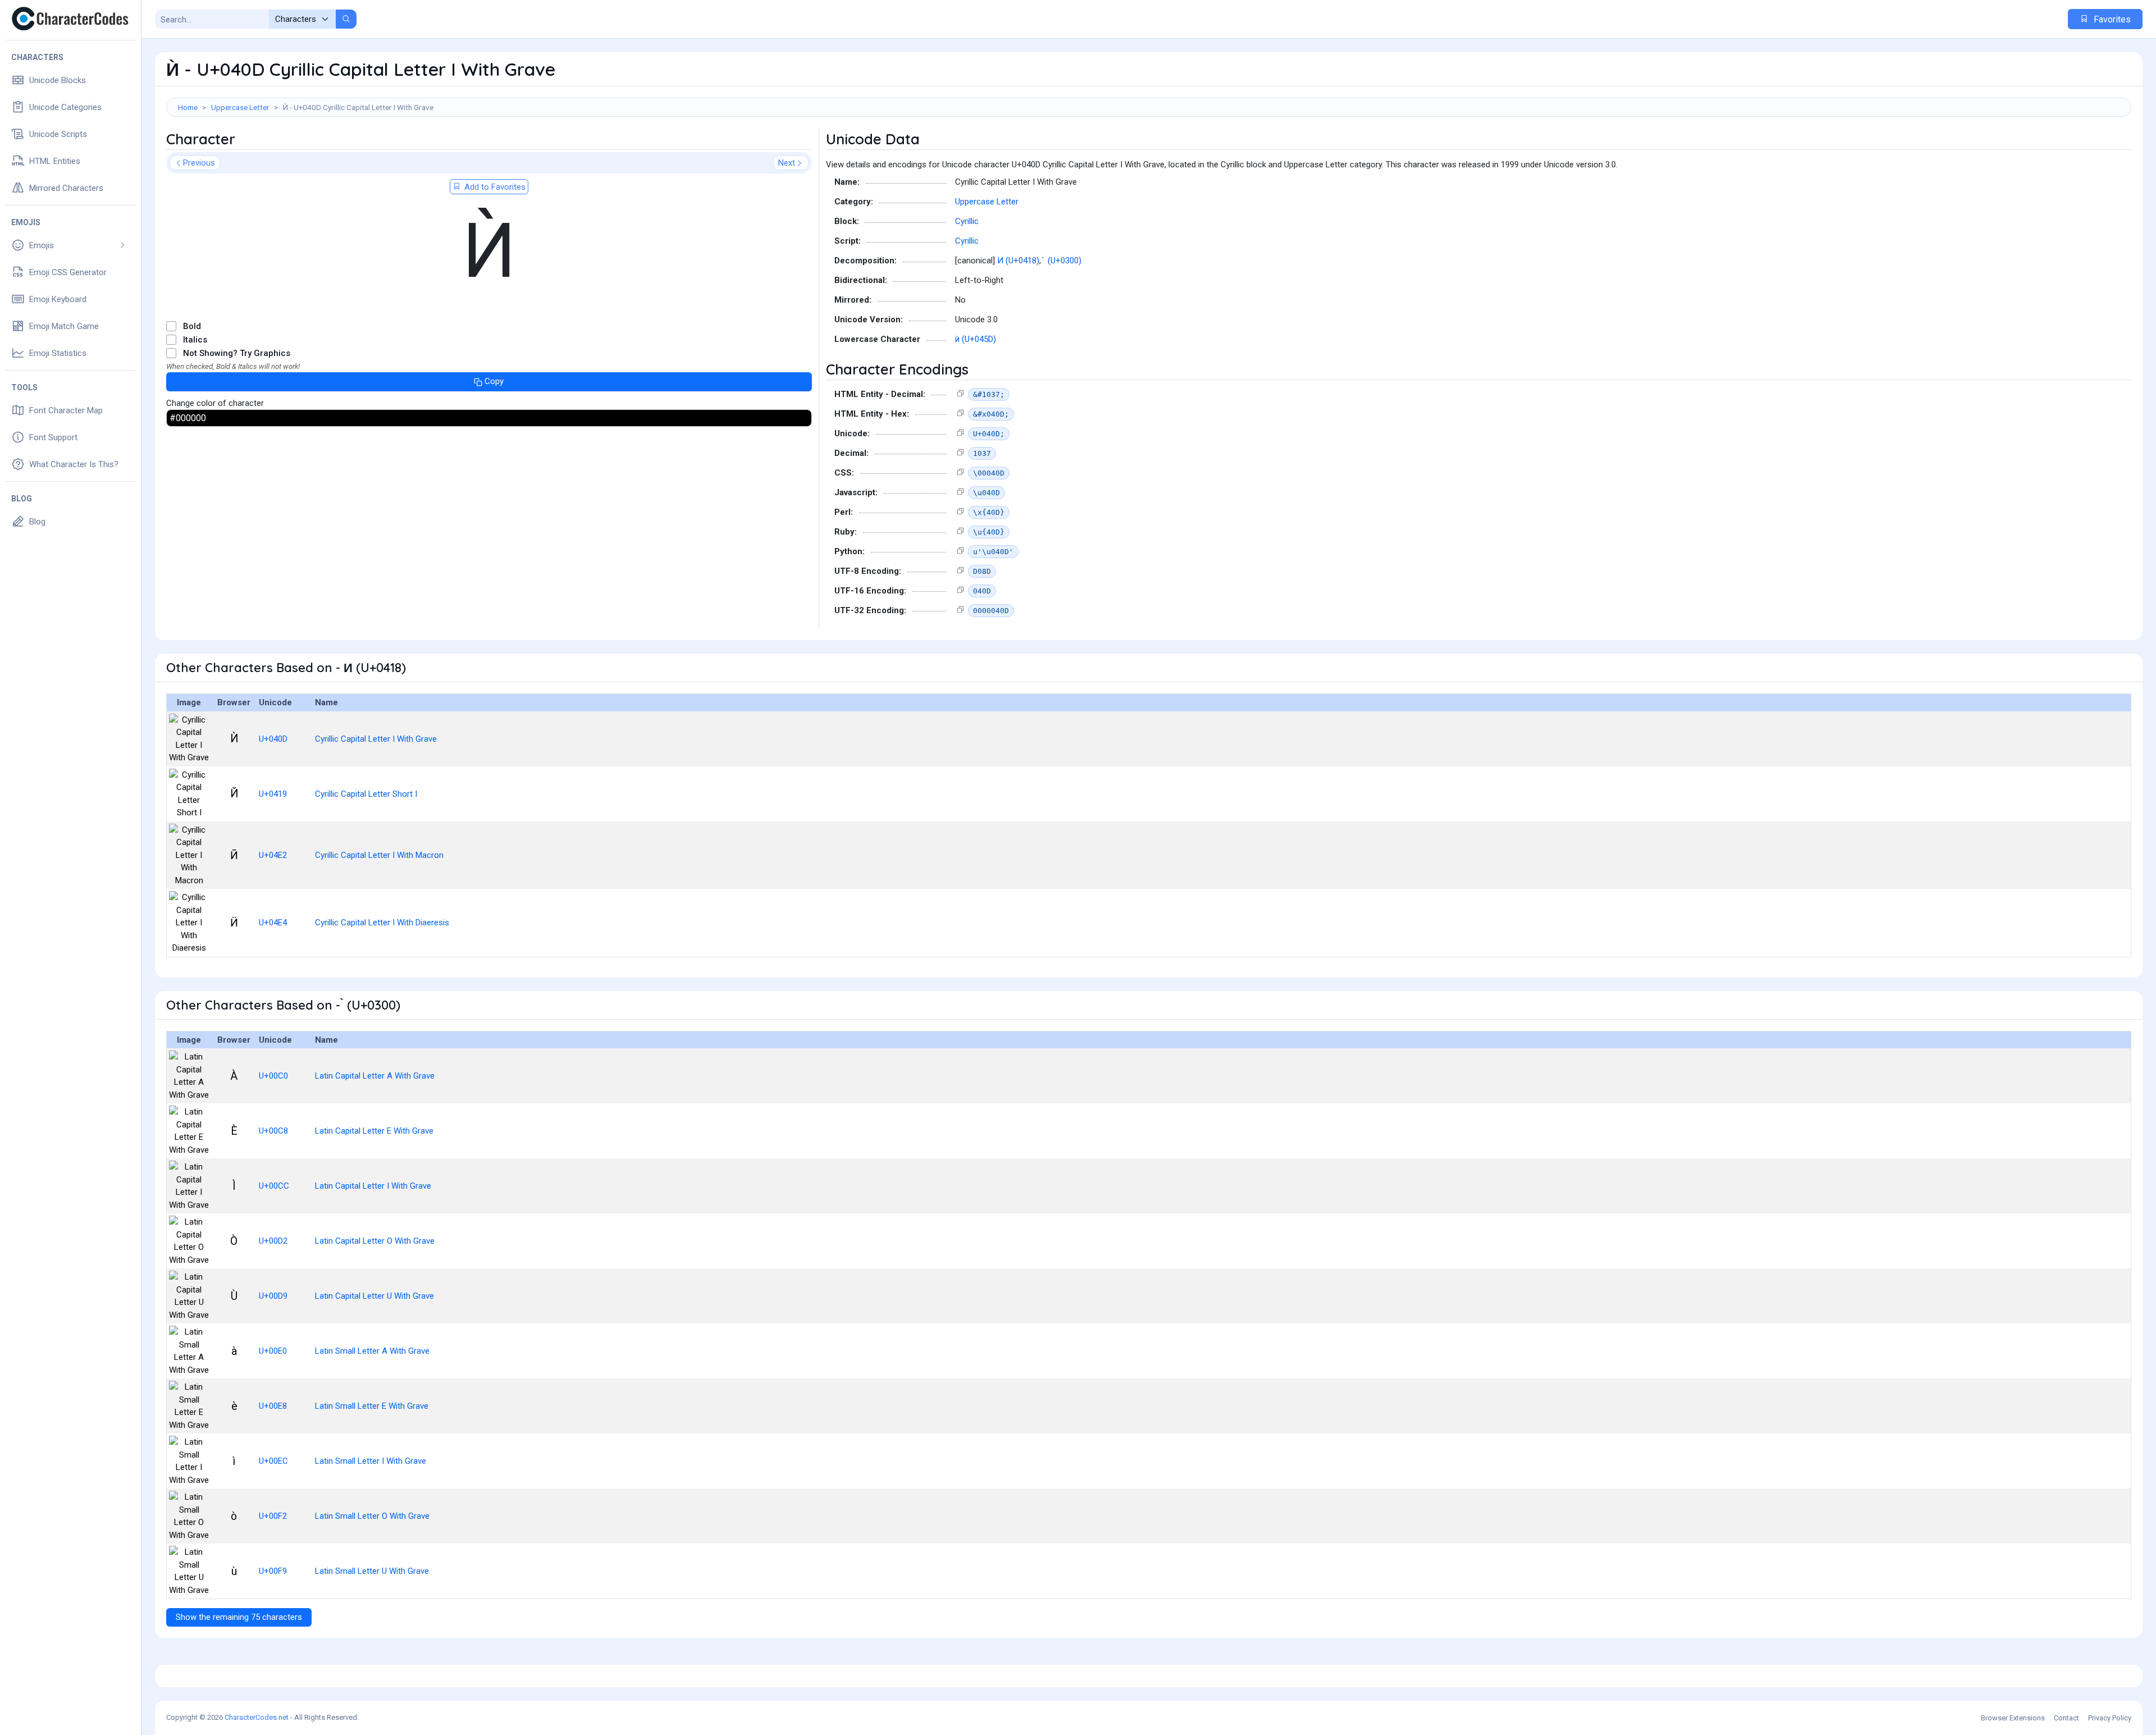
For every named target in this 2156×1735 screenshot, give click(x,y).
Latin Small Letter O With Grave (372, 1516)
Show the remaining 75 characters (239, 1617)
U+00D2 (273, 1241)
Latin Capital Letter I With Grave (373, 1186)
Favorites (2111, 19)
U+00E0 (273, 1351)
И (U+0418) (1018, 261)
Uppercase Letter (240, 107)
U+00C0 (273, 1076)
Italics (195, 340)
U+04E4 (273, 923)
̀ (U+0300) (1063, 261)
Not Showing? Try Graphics (237, 353)
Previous (199, 163)
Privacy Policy (2110, 1718)
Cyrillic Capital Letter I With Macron (379, 855)
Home (188, 107)
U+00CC (274, 1186)
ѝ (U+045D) (976, 339)
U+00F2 (273, 1516)
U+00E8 (273, 1406)
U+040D (273, 739)
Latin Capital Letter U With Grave (374, 1296)
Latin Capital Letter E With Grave (374, 1131)
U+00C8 (273, 1131)
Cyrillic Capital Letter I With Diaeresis (382, 923)
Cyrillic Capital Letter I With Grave (376, 739)
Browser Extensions (2013, 1718)
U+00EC (273, 1461)
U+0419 (273, 794)
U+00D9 (273, 1296)
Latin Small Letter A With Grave (372, 1351)
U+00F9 (273, 1571)
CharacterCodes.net (257, 1717)
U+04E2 (273, 855)
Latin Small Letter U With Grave (372, 1571)
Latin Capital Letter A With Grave (375, 1076)
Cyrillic (967, 221)
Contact (2066, 1718)
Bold (192, 326)
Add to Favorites (494, 187)
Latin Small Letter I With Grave (371, 1461)
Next (787, 163)
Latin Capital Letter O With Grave (375, 1241)
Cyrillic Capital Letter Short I (366, 794)
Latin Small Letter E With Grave (372, 1406)
